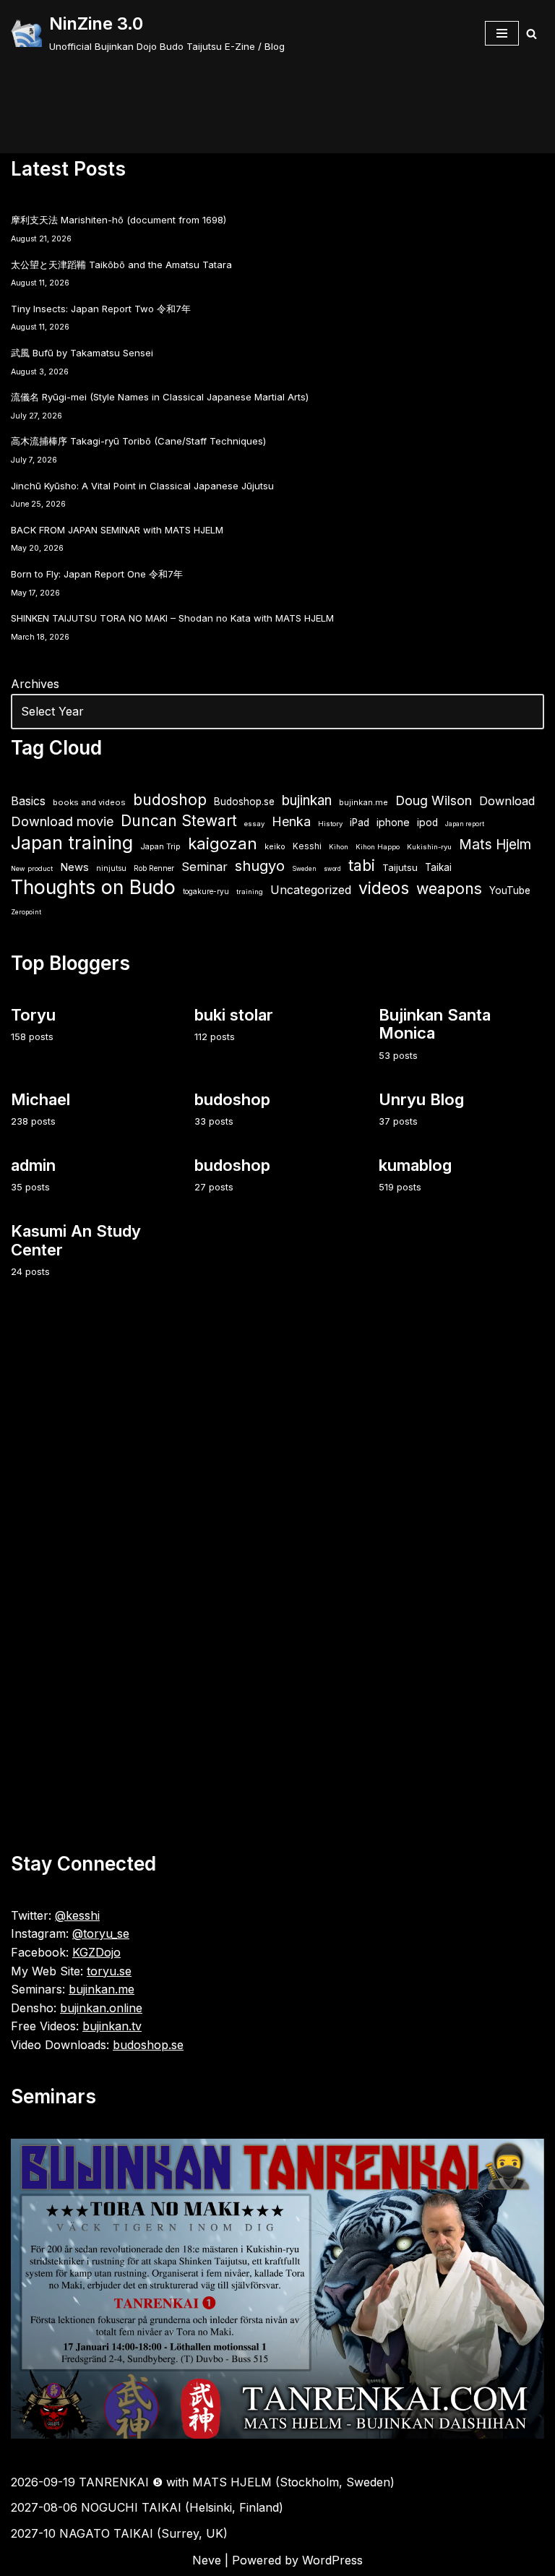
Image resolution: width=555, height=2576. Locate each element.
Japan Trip (160, 846)
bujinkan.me (363, 802)
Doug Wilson (434, 800)
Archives (35, 684)
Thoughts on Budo (93, 888)
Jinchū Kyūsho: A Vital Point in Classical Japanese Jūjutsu (142, 486)
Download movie (62, 821)
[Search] (532, 34)
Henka (291, 821)
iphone (393, 822)
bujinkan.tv (112, 2026)
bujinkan (307, 800)
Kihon (339, 847)
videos (384, 889)
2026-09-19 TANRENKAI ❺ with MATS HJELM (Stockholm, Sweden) (203, 2482)
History (330, 824)
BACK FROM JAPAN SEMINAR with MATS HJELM (117, 530)
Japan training (72, 843)
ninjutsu (111, 868)
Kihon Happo (378, 847)
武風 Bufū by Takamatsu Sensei (82, 353)
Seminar (205, 867)
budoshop (170, 800)
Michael (40, 1099)
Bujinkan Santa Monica (435, 1024)
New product (32, 868)
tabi (362, 866)
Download (507, 801)
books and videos (89, 802)
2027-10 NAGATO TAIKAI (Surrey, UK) (119, 2533)
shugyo (260, 866)
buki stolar (234, 1015)
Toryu (33, 1015)
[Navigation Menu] (502, 33)
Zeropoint (26, 912)
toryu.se (109, 1971)
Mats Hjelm (495, 845)
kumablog (415, 1165)
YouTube (510, 890)
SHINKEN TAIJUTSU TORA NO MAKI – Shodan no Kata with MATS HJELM (172, 618)
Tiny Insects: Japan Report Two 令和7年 (101, 309)
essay (254, 824)
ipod (427, 823)
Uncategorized (311, 890)
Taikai (438, 867)
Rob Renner (154, 868)
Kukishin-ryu (429, 847)
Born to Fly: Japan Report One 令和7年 (97, 574)
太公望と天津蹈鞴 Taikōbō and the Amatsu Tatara (121, 265)
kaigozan (223, 844)
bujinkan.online (101, 2008)
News (74, 867)
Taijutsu (400, 867)
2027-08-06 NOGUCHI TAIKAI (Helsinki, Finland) (147, 2507)
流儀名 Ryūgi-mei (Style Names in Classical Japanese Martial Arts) (160, 397)
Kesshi (307, 846)
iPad (360, 823)
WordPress (332, 2560)
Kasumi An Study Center (76, 1240)
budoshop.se (148, 2045)
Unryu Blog (421, 1099)
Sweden (304, 869)
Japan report (465, 824)
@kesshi (77, 1915)
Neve (207, 2560)
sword (332, 869)
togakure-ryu (206, 891)
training (250, 892)
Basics (28, 801)
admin (33, 1165)
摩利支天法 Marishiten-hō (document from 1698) (119, 220)
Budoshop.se (244, 802)
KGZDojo (96, 1952)
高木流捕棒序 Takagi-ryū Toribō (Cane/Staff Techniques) (138, 441)
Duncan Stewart (179, 821)
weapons (449, 889)
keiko (275, 846)
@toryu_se (101, 1933)
